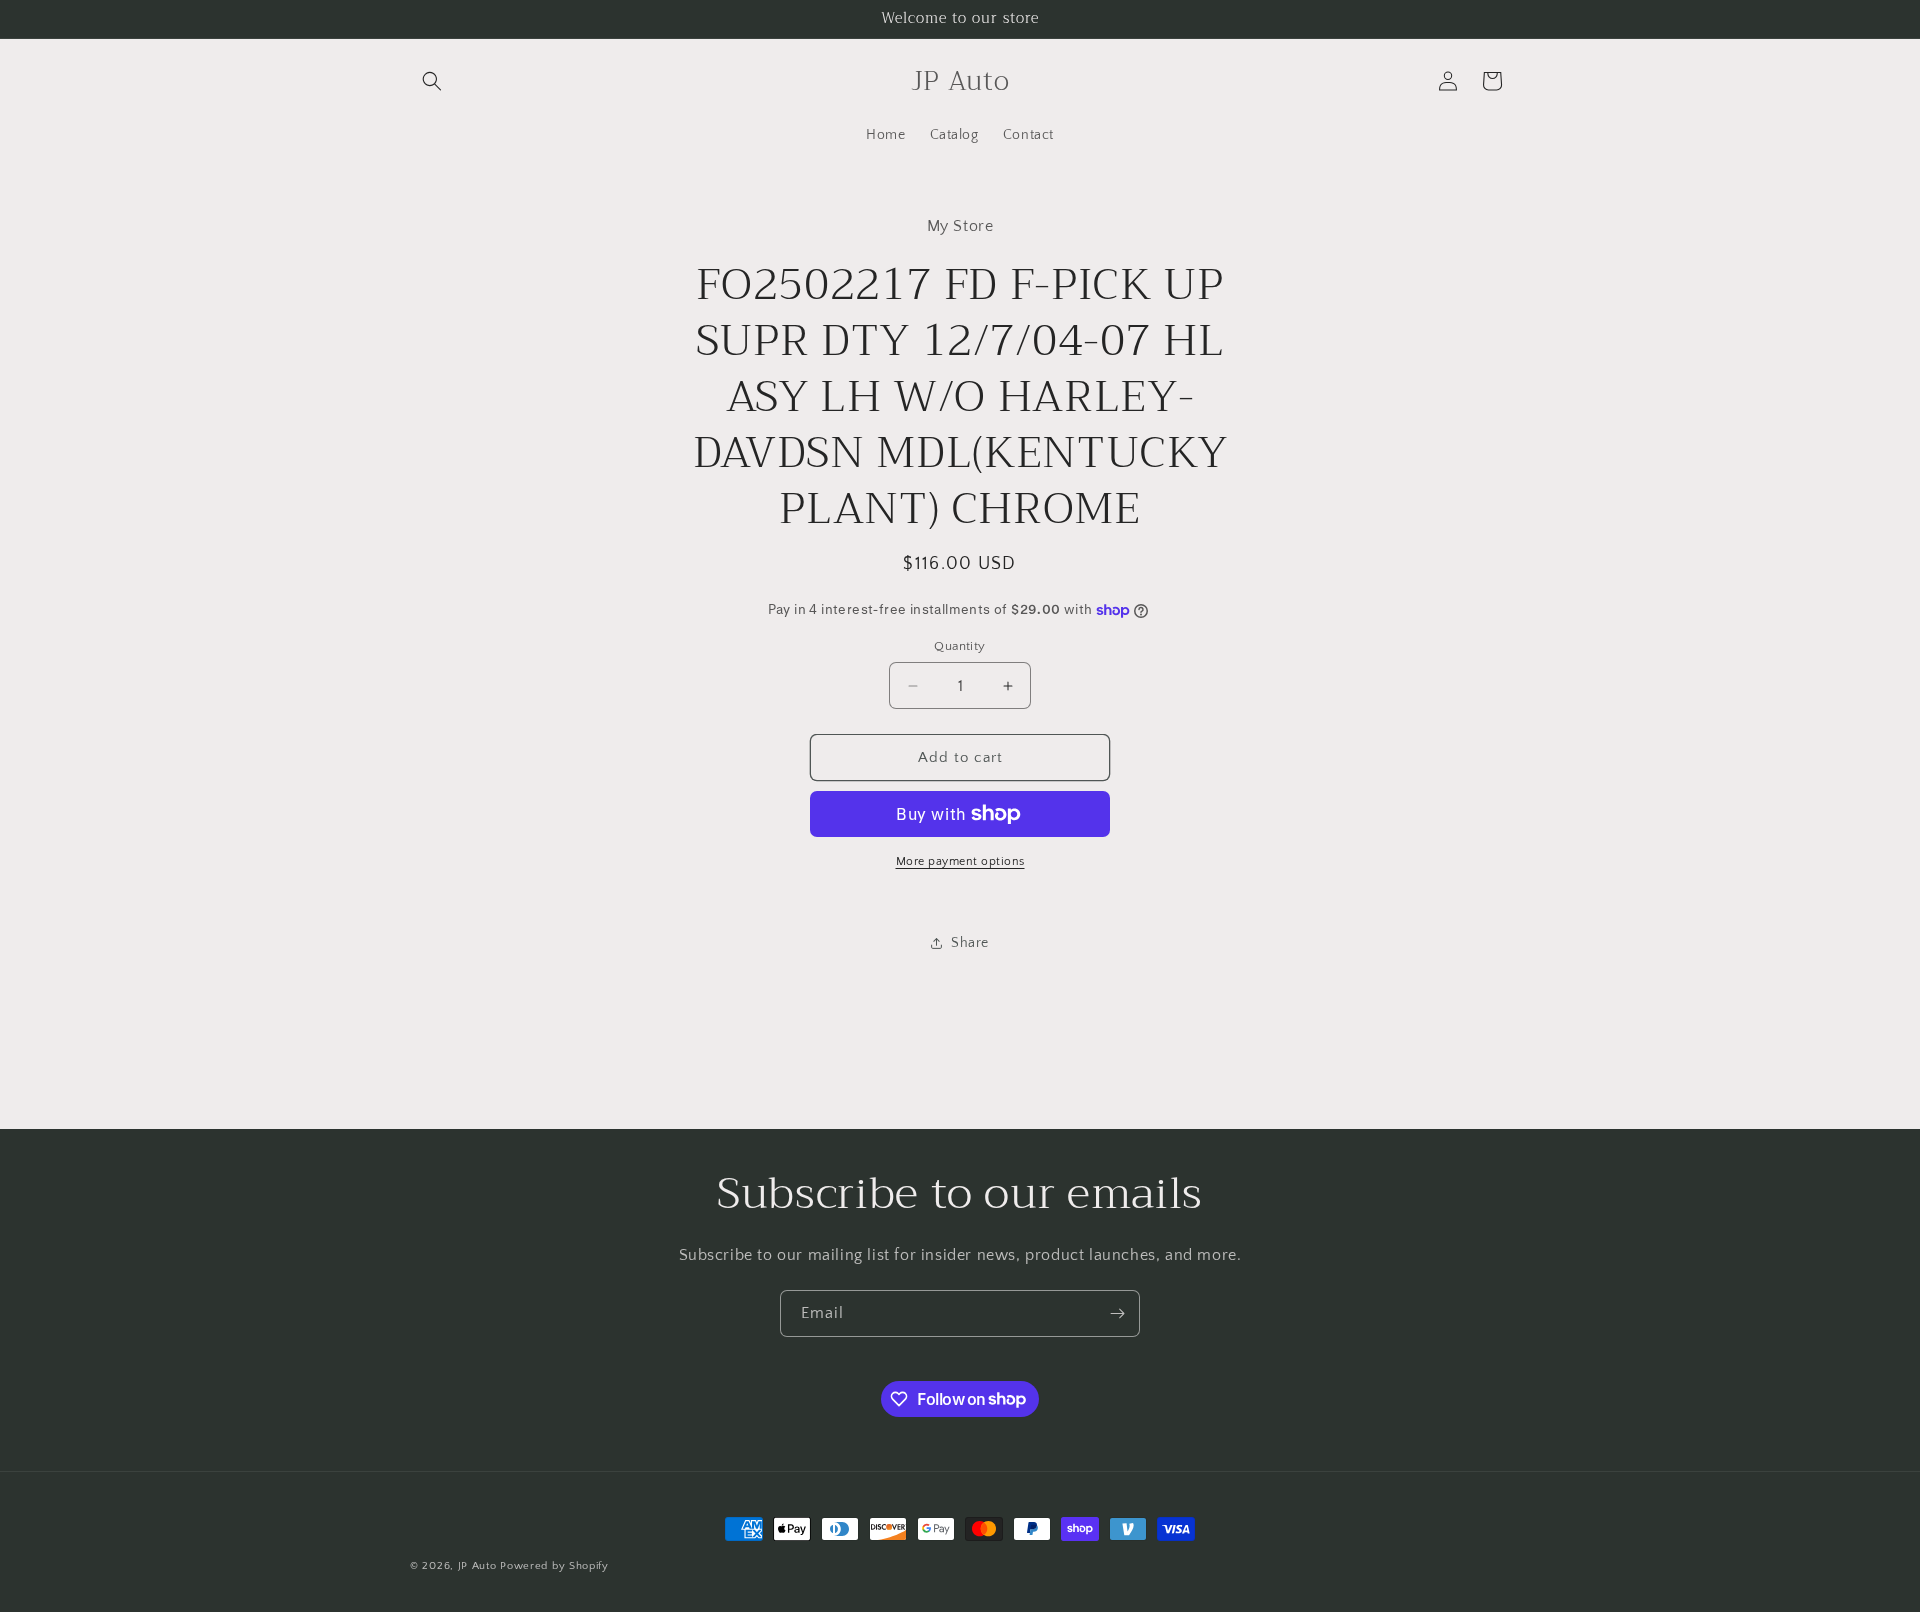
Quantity (959, 646)
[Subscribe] (1117, 1313)
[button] (432, 81)
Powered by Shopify (554, 1566)
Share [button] (970, 943)
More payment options (960, 861)
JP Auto (477, 1566)
